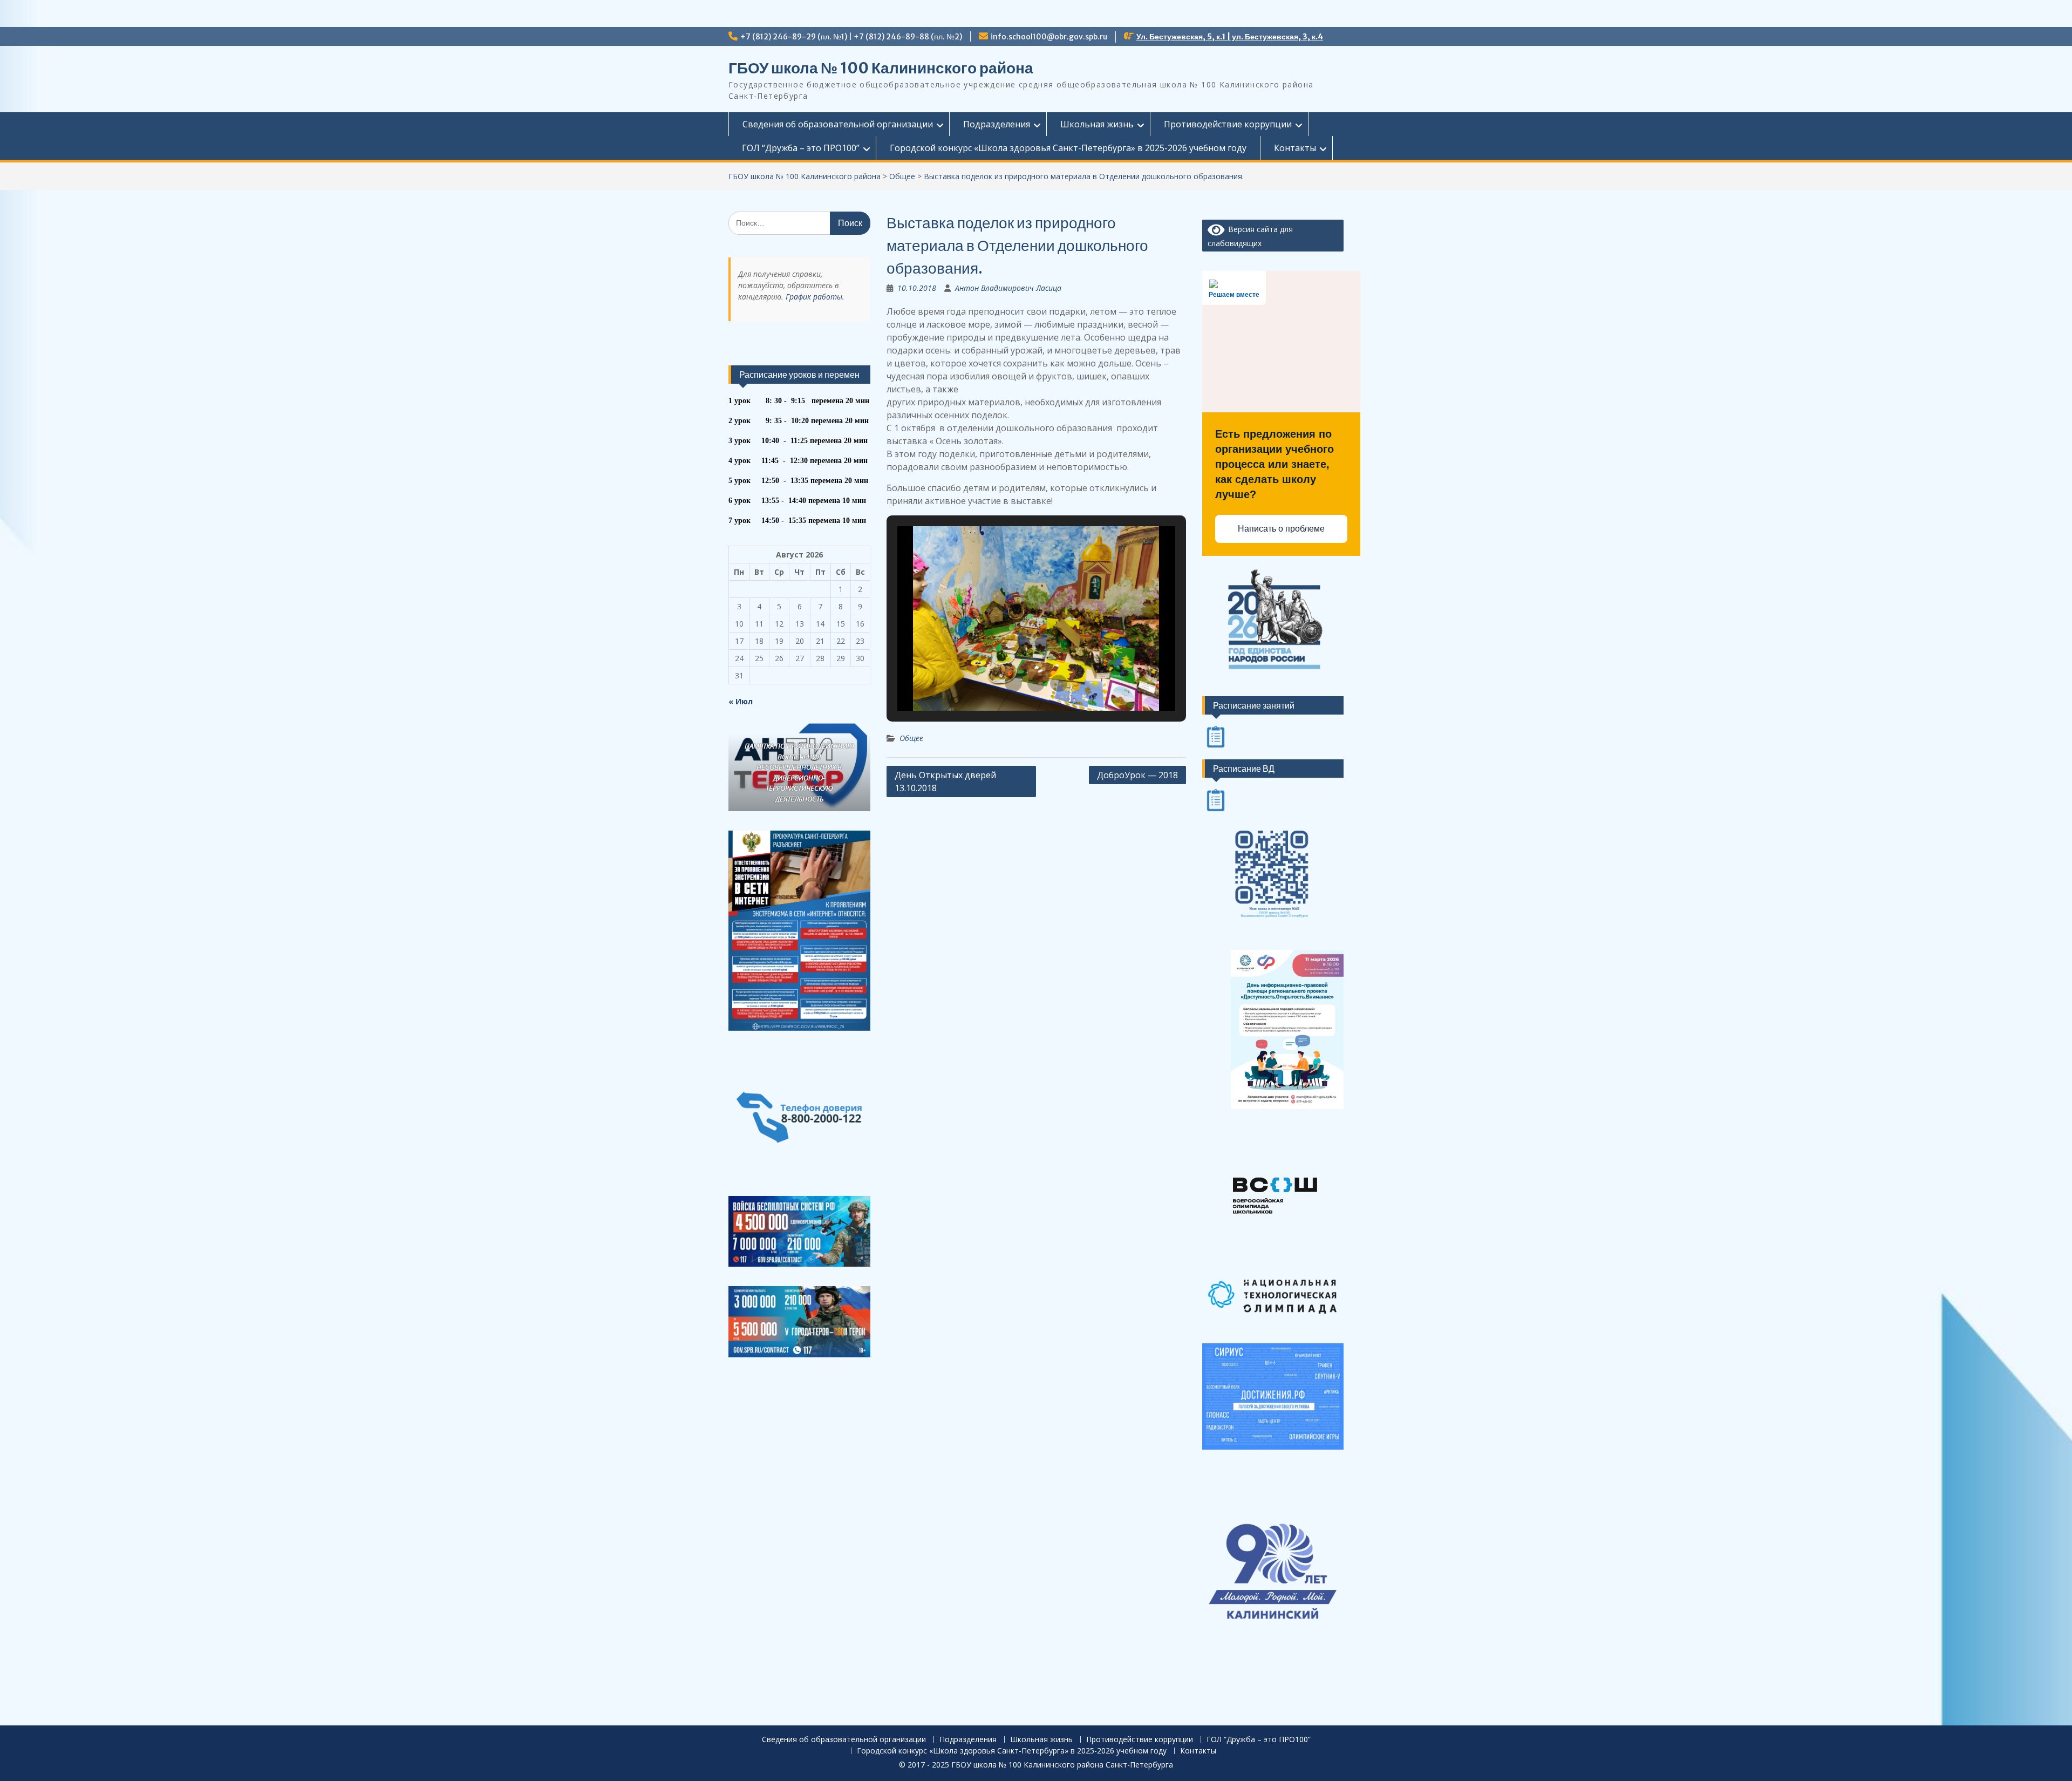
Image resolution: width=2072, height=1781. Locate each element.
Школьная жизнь (1097, 124)
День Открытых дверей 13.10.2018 (945, 781)
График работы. (815, 297)
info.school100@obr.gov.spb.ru (1049, 37)
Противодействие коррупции (1228, 124)
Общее (911, 738)
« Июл (741, 701)
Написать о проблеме (1281, 529)
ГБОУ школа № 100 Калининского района (881, 68)
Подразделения (997, 124)
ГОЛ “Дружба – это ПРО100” (801, 148)
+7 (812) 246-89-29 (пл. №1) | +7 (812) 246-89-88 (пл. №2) (851, 37)
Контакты (1295, 148)
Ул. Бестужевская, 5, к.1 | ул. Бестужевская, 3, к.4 (1230, 37)
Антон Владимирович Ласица (1008, 288)
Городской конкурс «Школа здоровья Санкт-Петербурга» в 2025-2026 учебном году (1068, 148)
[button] (1013, 683)
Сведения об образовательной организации (838, 124)
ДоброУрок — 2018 (1137, 775)
